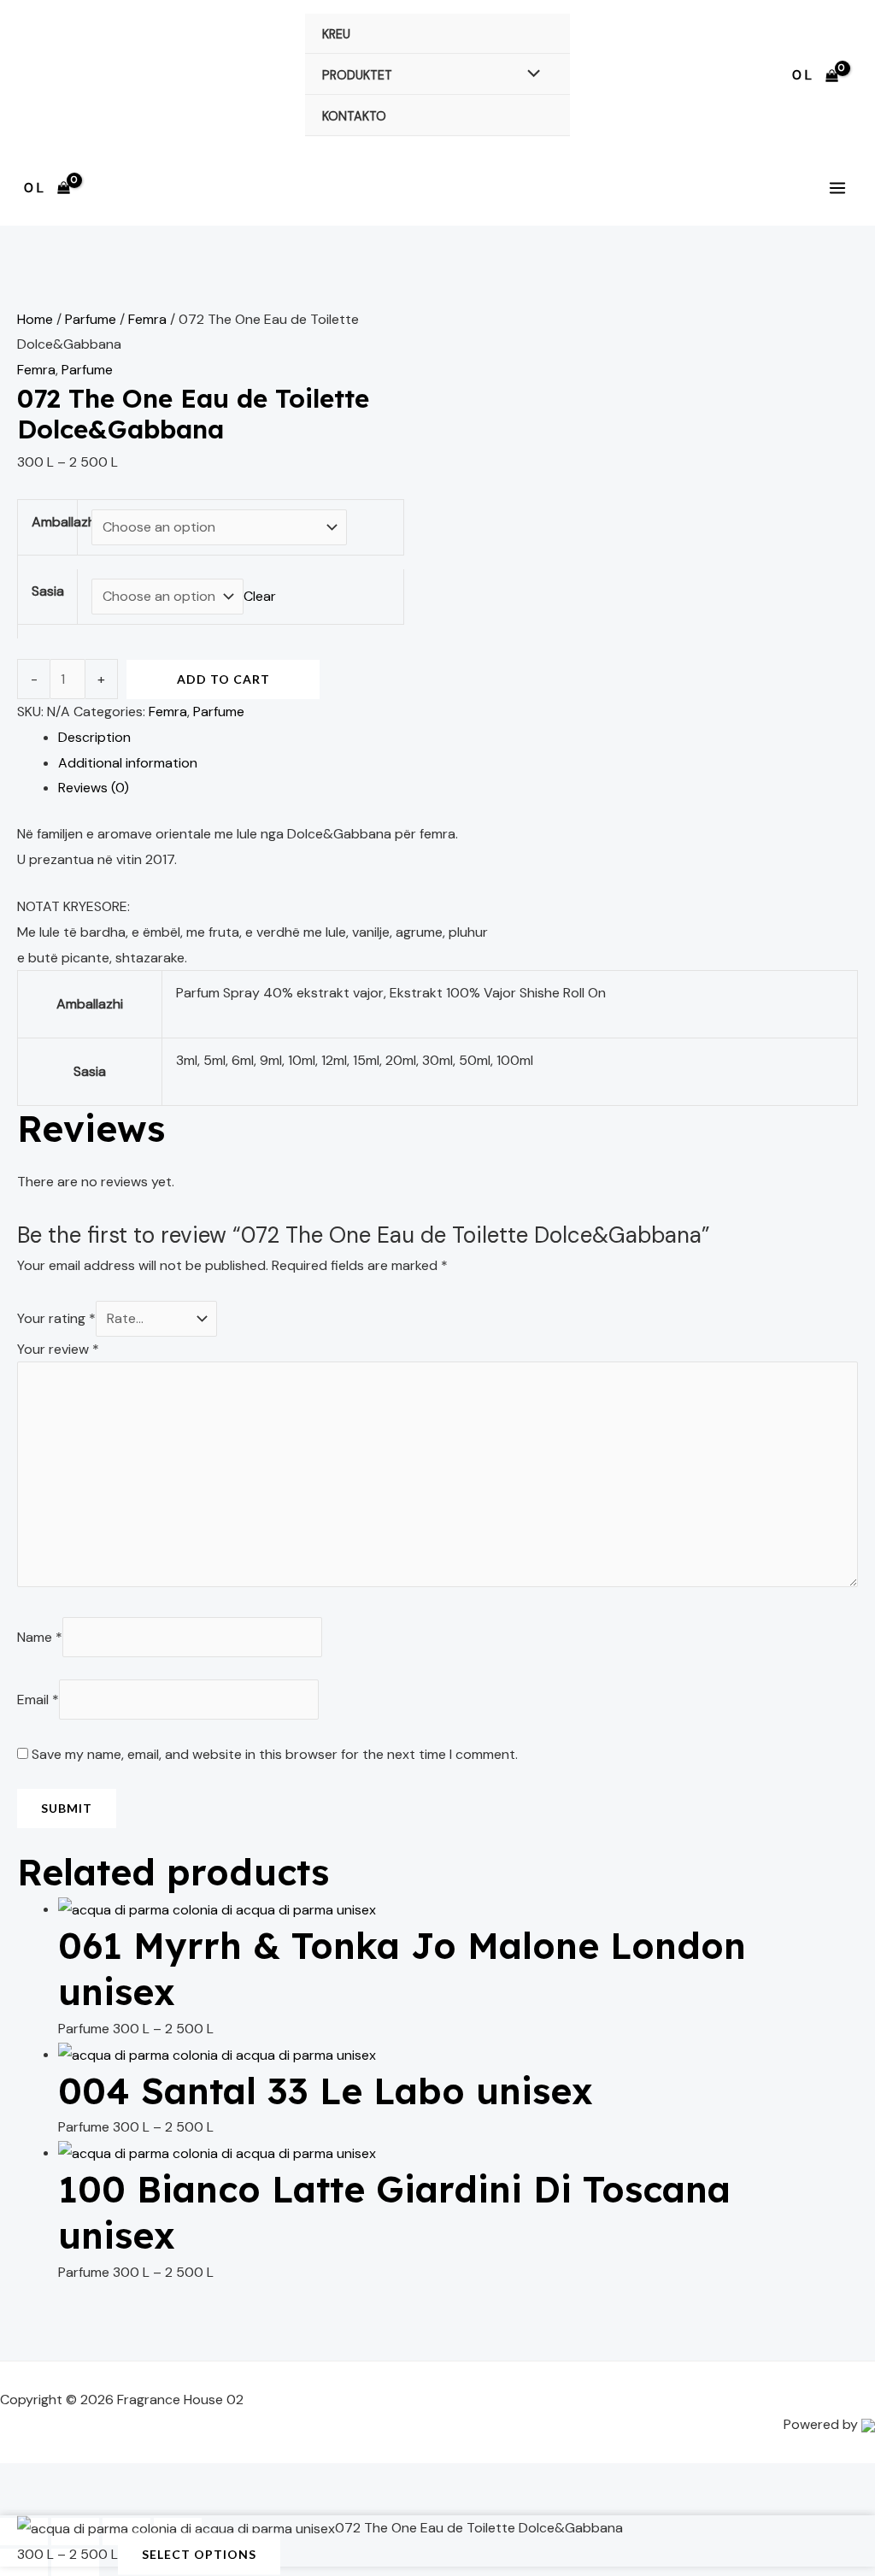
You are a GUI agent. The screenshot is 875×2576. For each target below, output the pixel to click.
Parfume (91, 319)
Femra (147, 319)
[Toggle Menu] (530, 74)
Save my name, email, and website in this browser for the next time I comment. (275, 1754)
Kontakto (354, 116)
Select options (199, 2553)
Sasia (48, 591)
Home (35, 319)
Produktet (357, 75)
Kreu (336, 34)
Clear (260, 596)
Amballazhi (65, 522)
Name (40, 1637)
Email (38, 1700)
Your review (58, 1349)
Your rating (56, 1318)
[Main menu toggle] (837, 188)
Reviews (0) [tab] (94, 788)
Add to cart (223, 679)
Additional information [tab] (128, 763)
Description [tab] (94, 737)
